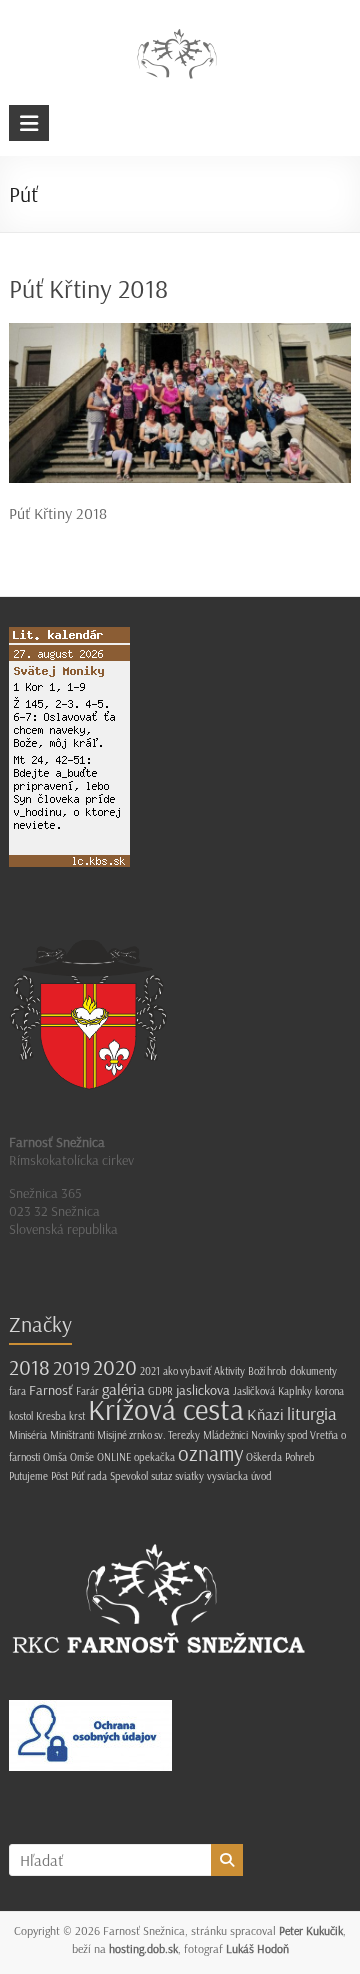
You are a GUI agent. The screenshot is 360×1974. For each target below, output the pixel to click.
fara (17, 1391)
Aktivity (229, 1371)
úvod (261, 1476)
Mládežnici (225, 1435)
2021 (150, 1371)
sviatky (189, 1476)
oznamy (210, 1453)
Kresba (51, 1416)
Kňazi (265, 1414)
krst (77, 1416)
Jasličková (254, 1391)
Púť (77, 1476)
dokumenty (313, 1371)
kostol (21, 1416)
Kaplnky (295, 1391)
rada (97, 1476)
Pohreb (300, 1457)
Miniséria (28, 1435)
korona (329, 1391)
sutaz (161, 1476)
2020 (115, 1367)
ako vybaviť (187, 1371)
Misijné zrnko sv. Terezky (148, 1435)
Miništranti (72, 1435)
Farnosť (51, 1390)
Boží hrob (267, 1371)
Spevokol (129, 1476)
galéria (123, 1389)
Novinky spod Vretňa (294, 1435)
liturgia (312, 1413)
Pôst (59, 1476)
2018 (29, 1367)
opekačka (154, 1457)
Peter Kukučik (311, 1930)
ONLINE (114, 1457)
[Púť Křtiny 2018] (180, 333)
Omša (55, 1457)
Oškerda (264, 1457)
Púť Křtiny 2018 (88, 288)
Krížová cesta (166, 1409)
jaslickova (203, 1390)
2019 (71, 1367)
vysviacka (227, 1476)
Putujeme (28, 1476)
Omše (82, 1457)
